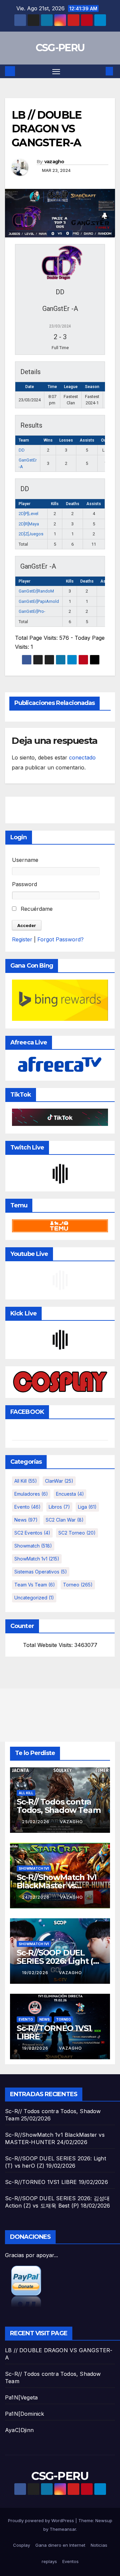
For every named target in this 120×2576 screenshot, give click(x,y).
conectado (82, 757)
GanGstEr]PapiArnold (39, 601)
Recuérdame (36, 909)
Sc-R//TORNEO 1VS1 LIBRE (54, 2032)
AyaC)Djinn (19, 2430)
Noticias (99, 2545)
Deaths (73, 504)
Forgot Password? (60, 939)
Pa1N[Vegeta (21, 2397)
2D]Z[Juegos (31, 534)
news (26, 1520)
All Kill (26, 1481)
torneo (78, 1585)
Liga (87, 1507)
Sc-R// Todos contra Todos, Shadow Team (58, 1806)
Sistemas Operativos (41, 1572)
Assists (94, 504)
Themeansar (63, 2529)
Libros (59, 1507)
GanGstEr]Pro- (32, 611)
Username (25, 860)
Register (22, 939)
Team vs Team (35, 1585)
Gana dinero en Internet (60, 2545)
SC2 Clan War (65, 1520)
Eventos (70, 2561)
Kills (55, 504)
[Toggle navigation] (56, 71)
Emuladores (31, 1494)
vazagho (54, 162)
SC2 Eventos (32, 1533)
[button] (99, 71)
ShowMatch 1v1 (37, 1559)
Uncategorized (34, 1598)
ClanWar (59, 1481)
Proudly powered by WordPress (42, 2520)
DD (22, 450)
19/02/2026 (36, 1973)
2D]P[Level (28, 514)
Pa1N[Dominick (25, 2414)
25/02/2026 (36, 1822)
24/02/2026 (36, 1897)
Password (24, 884)
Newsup (104, 2520)
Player (24, 504)
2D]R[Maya (29, 524)
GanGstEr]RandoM (36, 591)
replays (49, 2561)
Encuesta (70, 1494)
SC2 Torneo (77, 1533)
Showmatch (33, 1546)
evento (27, 1507)
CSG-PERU (60, 48)
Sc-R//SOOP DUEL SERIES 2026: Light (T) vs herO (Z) (59, 1961)
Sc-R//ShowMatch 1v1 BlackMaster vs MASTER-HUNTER (57, 1886)
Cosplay (21, 2545)
